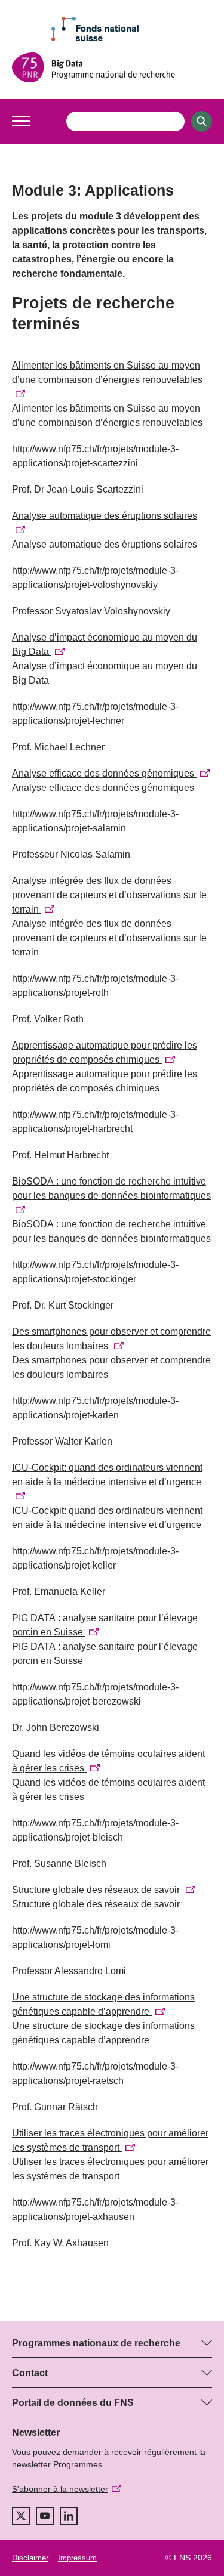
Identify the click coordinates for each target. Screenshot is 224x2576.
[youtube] (45, 2516)
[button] (21, 121)
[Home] (112, 67)
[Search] (202, 121)
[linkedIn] (69, 2516)
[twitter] (21, 2516)
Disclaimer (30, 2558)
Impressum (77, 2558)
